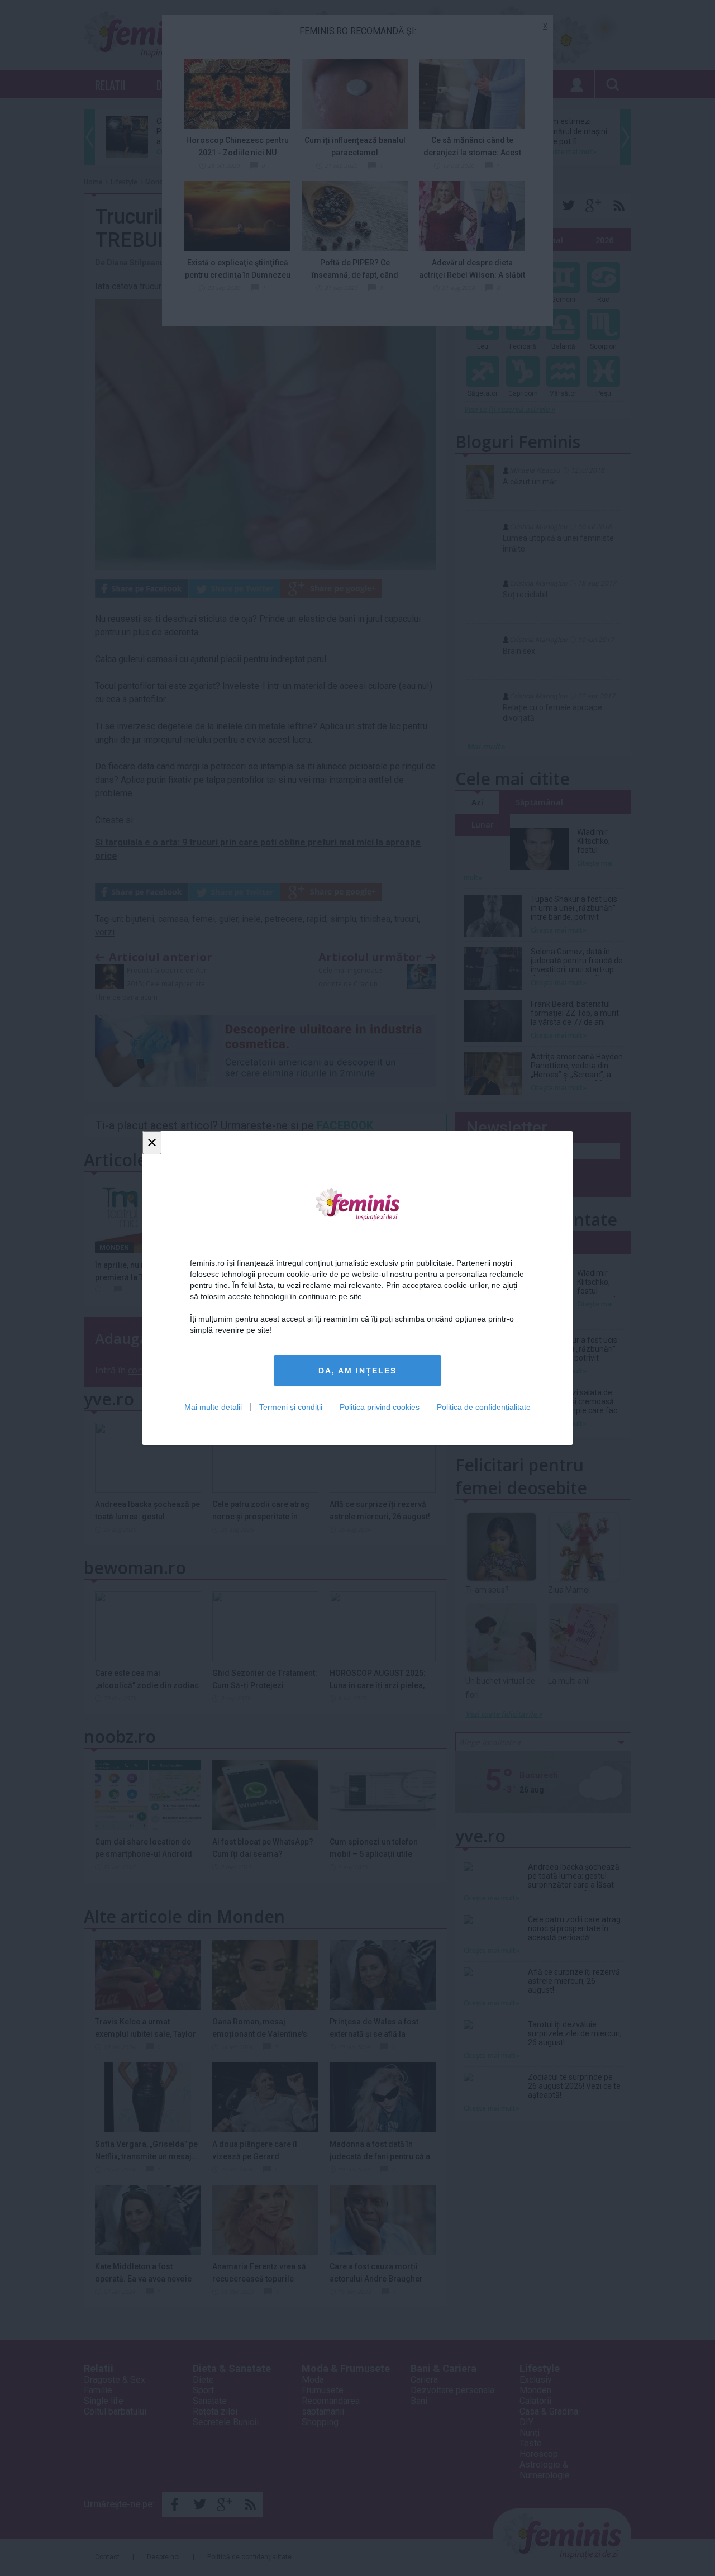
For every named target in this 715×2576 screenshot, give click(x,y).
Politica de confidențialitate (484, 1407)
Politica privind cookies (380, 1407)
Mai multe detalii (213, 1407)
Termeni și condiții (291, 1407)
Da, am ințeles (357, 1371)
